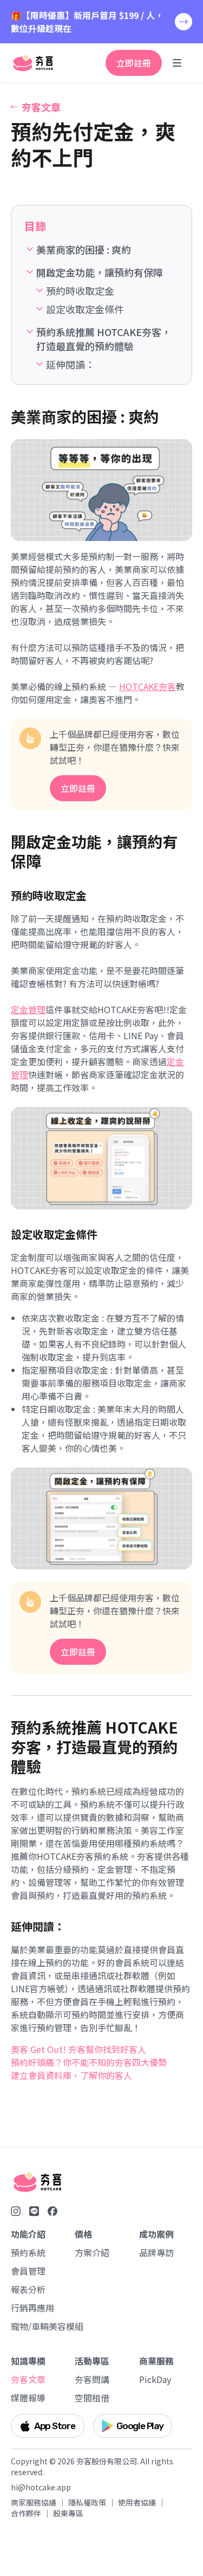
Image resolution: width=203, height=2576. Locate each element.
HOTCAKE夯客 (148, 686)
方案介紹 (92, 2252)
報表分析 (28, 2289)
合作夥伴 (26, 2513)
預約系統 (28, 2252)
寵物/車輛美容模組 (41, 2326)
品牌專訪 (156, 2252)
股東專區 (68, 2513)
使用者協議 (137, 2502)
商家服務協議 (34, 2502)
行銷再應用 (32, 2308)
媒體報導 (28, 2398)
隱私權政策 (87, 2502)
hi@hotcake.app (41, 2487)
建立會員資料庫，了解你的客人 (71, 2075)
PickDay (155, 2379)
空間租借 (92, 2398)
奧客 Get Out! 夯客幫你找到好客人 (78, 2049)
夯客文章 (28, 2379)
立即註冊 (134, 63)
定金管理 (28, 1009)
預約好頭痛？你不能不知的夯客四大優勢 (89, 2062)
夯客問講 (92, 2379)
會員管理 (28, 2271)
